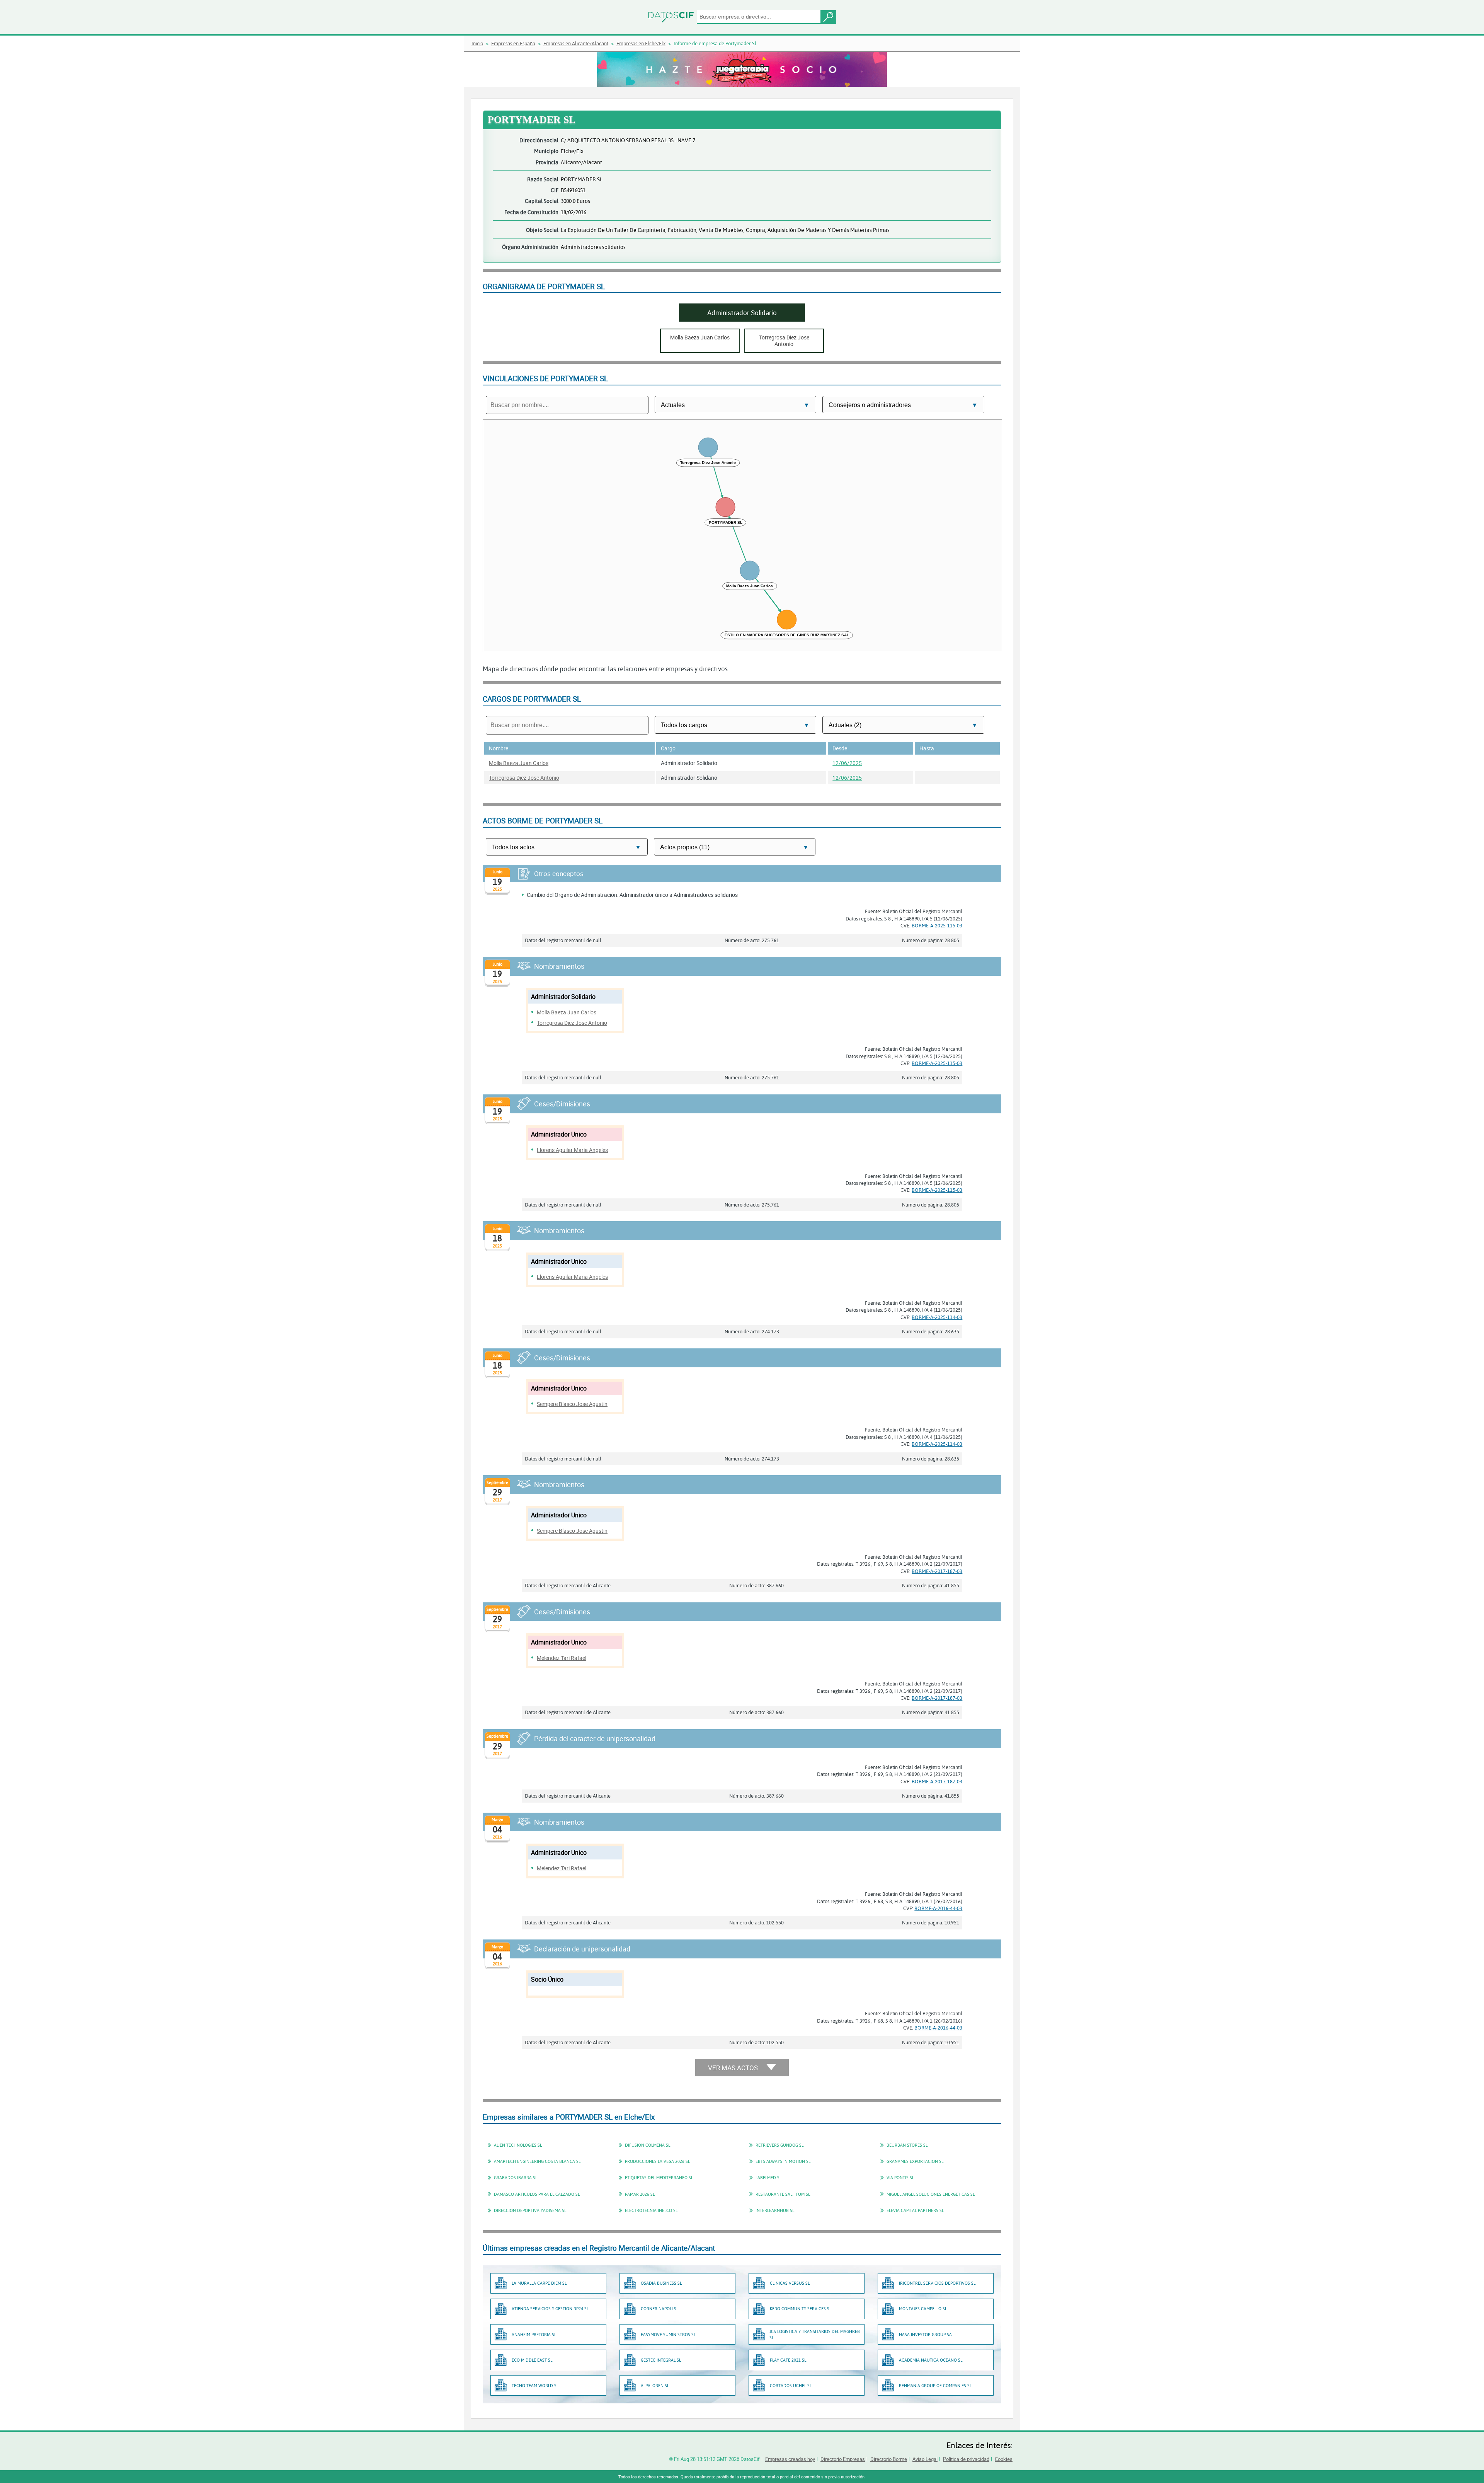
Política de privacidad (966, 2459)
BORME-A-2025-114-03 (937, 1317)
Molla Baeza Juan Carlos (519, 763)
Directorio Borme (889, 2459)
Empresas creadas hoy (790, 2459)
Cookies (1004, 2459)
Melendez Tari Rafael (562, 1658)
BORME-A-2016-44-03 (938, 1908)
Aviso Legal (925, 2459)
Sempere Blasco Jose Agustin (572, 1404)
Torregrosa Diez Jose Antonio (524, 778)
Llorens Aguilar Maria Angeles (572, 1150)
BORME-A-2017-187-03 (937, 1571)
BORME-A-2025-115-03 (937, 925)
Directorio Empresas (843, 2459)
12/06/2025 (847, 763)
